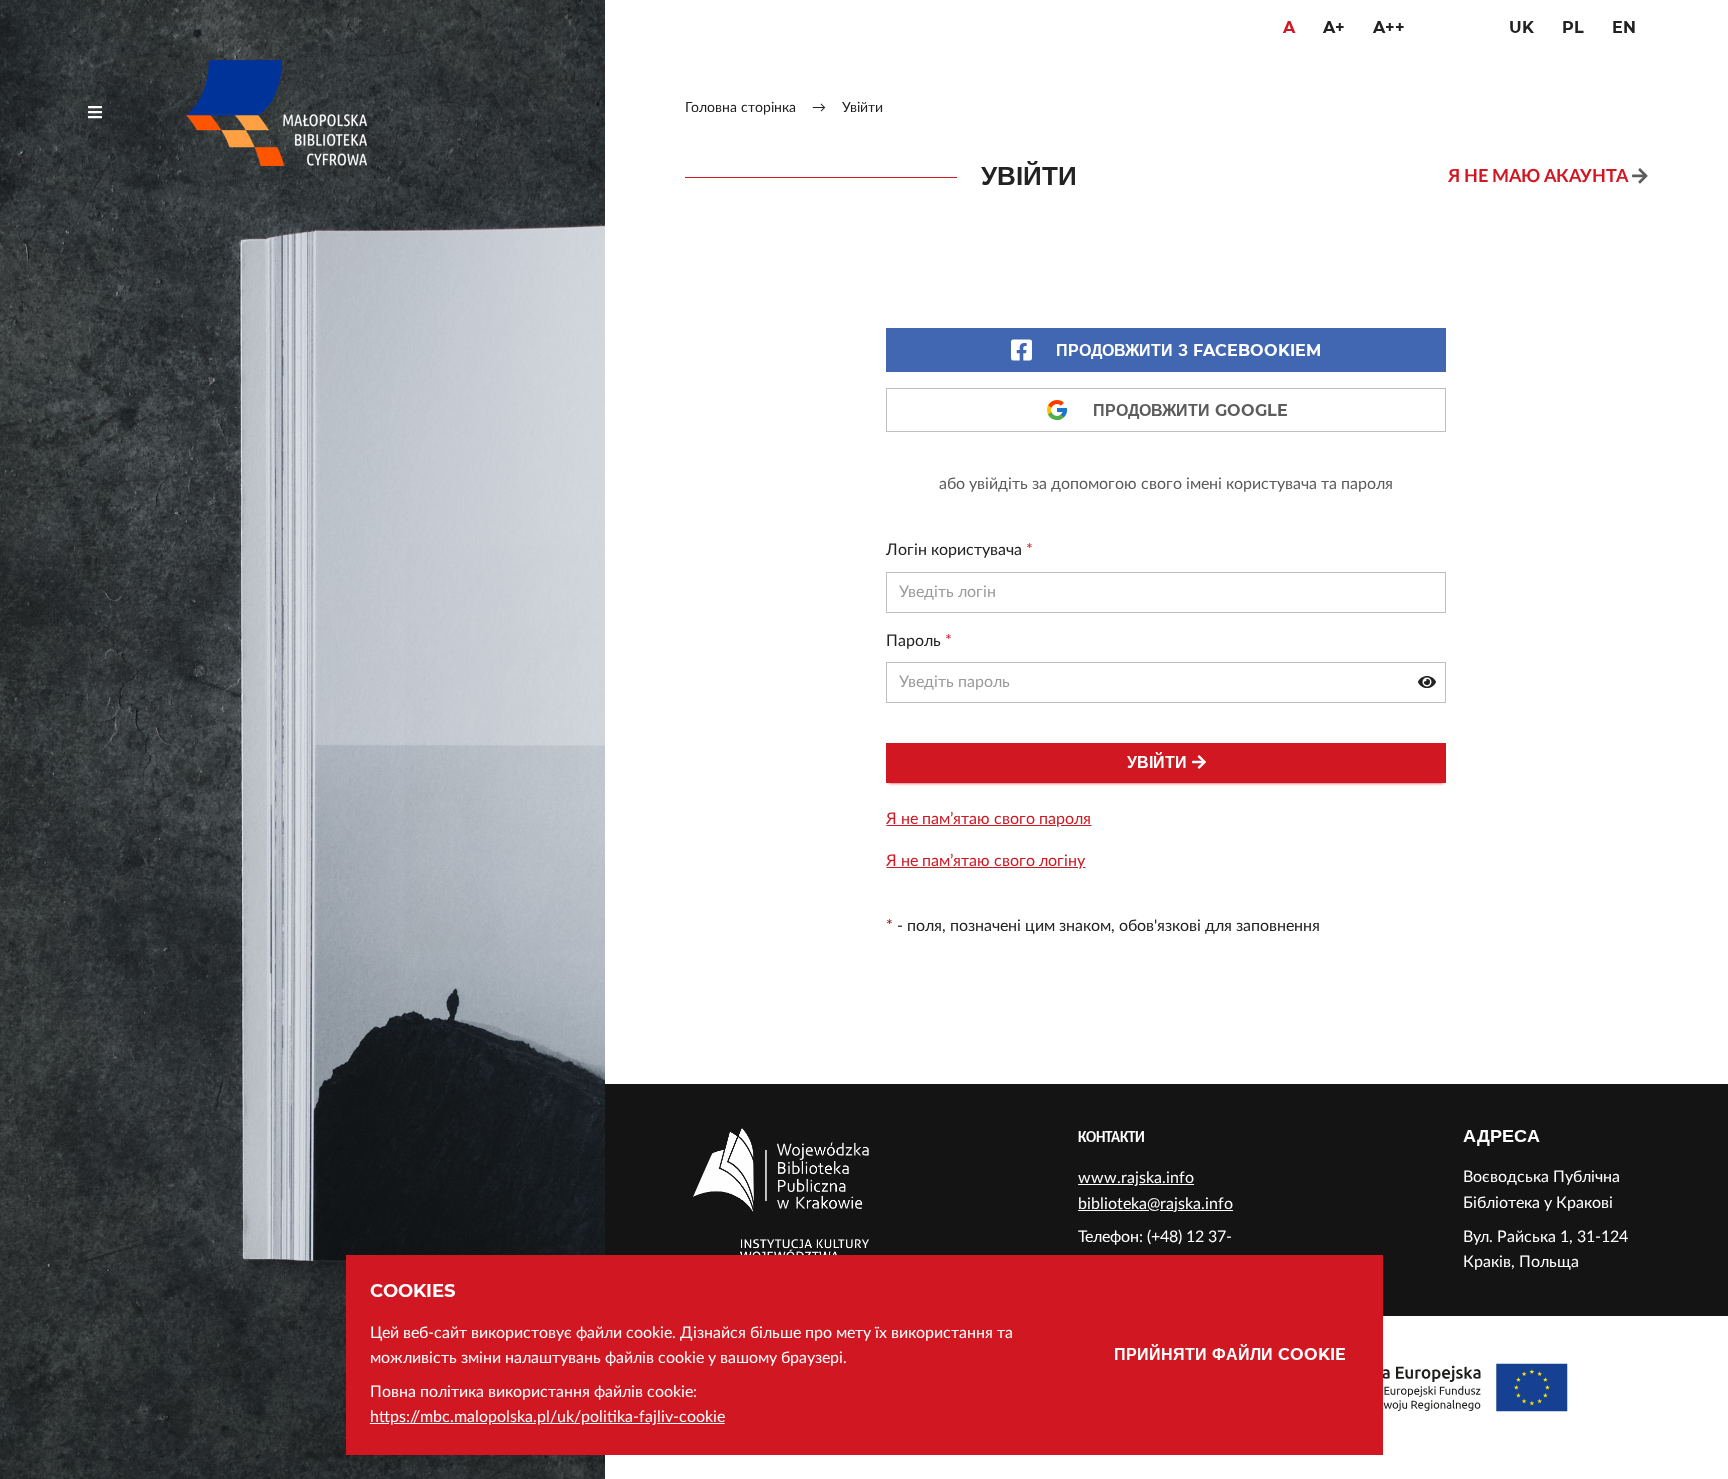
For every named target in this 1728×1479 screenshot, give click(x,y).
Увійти (1157, 762)
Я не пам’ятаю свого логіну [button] (985, 861)
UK (1521, 27)
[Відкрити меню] (95, 113)
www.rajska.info (1136, 1178)
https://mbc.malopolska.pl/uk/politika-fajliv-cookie (547, 1417)
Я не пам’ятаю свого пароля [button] (988, 819)
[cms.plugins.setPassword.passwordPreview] (1427, 683)
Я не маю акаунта (1538, 176)
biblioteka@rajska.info (1155, 1204)
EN (1624, 27)
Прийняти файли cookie (1230, 1354)
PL (1573, 27)
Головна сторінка (740, 108)
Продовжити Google (1190, 410)
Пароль (919, 641)
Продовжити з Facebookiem (1188, 350)
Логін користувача (959, 550)
